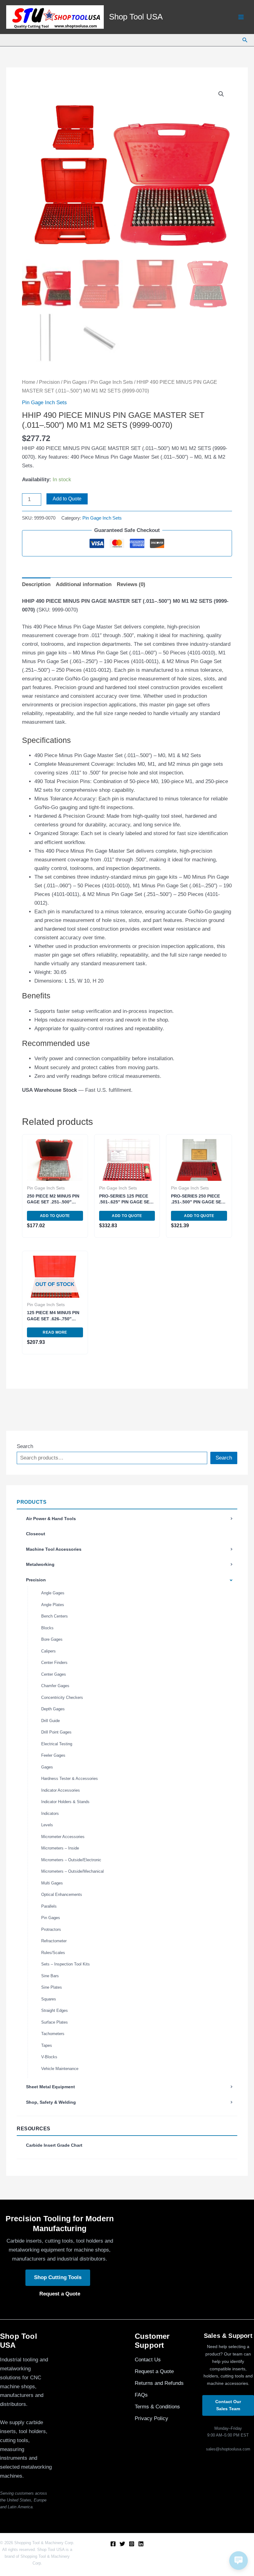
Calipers (48, 1651)
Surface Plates (55, 2022)
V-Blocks (49, 2057)
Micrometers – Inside (60, 1848)
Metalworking (40, 1564)
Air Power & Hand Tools (51, 1519)
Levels (47, 1825)
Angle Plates (53, 1605)
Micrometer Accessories (63, 1837)
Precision (36, 1580)
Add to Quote (67, 499)
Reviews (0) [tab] (131, 584)
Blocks (47, 1628)
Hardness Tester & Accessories (70, 1779)
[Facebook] (113, 2544)
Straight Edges (55, 2010)
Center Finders (54, 1663)
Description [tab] (36, 584)
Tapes (47, 2045)
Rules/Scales (53, 1953)
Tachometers (53, 2034)
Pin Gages (51, 1918)
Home (29, 382)
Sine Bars (50, 1976)
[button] (245, 40)
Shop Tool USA (136, 17)
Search (25, 1446)
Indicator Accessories (61, 1790)
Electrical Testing (57, 1744)
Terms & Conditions (157, 2407)
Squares (49, 1999)
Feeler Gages (53, 1755)
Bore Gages (52, 1639)
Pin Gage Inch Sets (112, 382)
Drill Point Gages (56, 1732)
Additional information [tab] (84, 584)
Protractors (51, 1929)
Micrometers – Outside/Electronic (71, 1860)
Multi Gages (52, 1883)
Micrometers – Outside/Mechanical (72, 1871)
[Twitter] (122, 2544)
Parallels (49, 1906)
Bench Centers (55, 1616)
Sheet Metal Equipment (50, 2087)
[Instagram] (132, 2544)
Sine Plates (52, 1987)
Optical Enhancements (62, 1894)
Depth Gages (53, 1709)
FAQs (141, 2395)
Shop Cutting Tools (58, 2277)
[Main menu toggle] (241, 17)
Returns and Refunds (159, 2383)
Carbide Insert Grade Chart (54, 2145)
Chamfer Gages (55, 1686)
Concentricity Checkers (62, 1697)
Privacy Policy (151, 2418)
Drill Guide (50, 1721)
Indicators (50, 1813)
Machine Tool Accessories (54, 1549)
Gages (47, 1767)
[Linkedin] (141, 2544)
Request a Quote (60, 2294)
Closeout (36, 1534)
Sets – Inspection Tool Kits (66, 1964)
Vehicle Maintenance (60, 2069)
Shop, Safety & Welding (51, 2102)
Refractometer (54, 1941)
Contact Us (148, 2360)
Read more (55, 1332)
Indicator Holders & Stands (65, 1802)
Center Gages (54, 1674)
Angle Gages (53, 1593)
